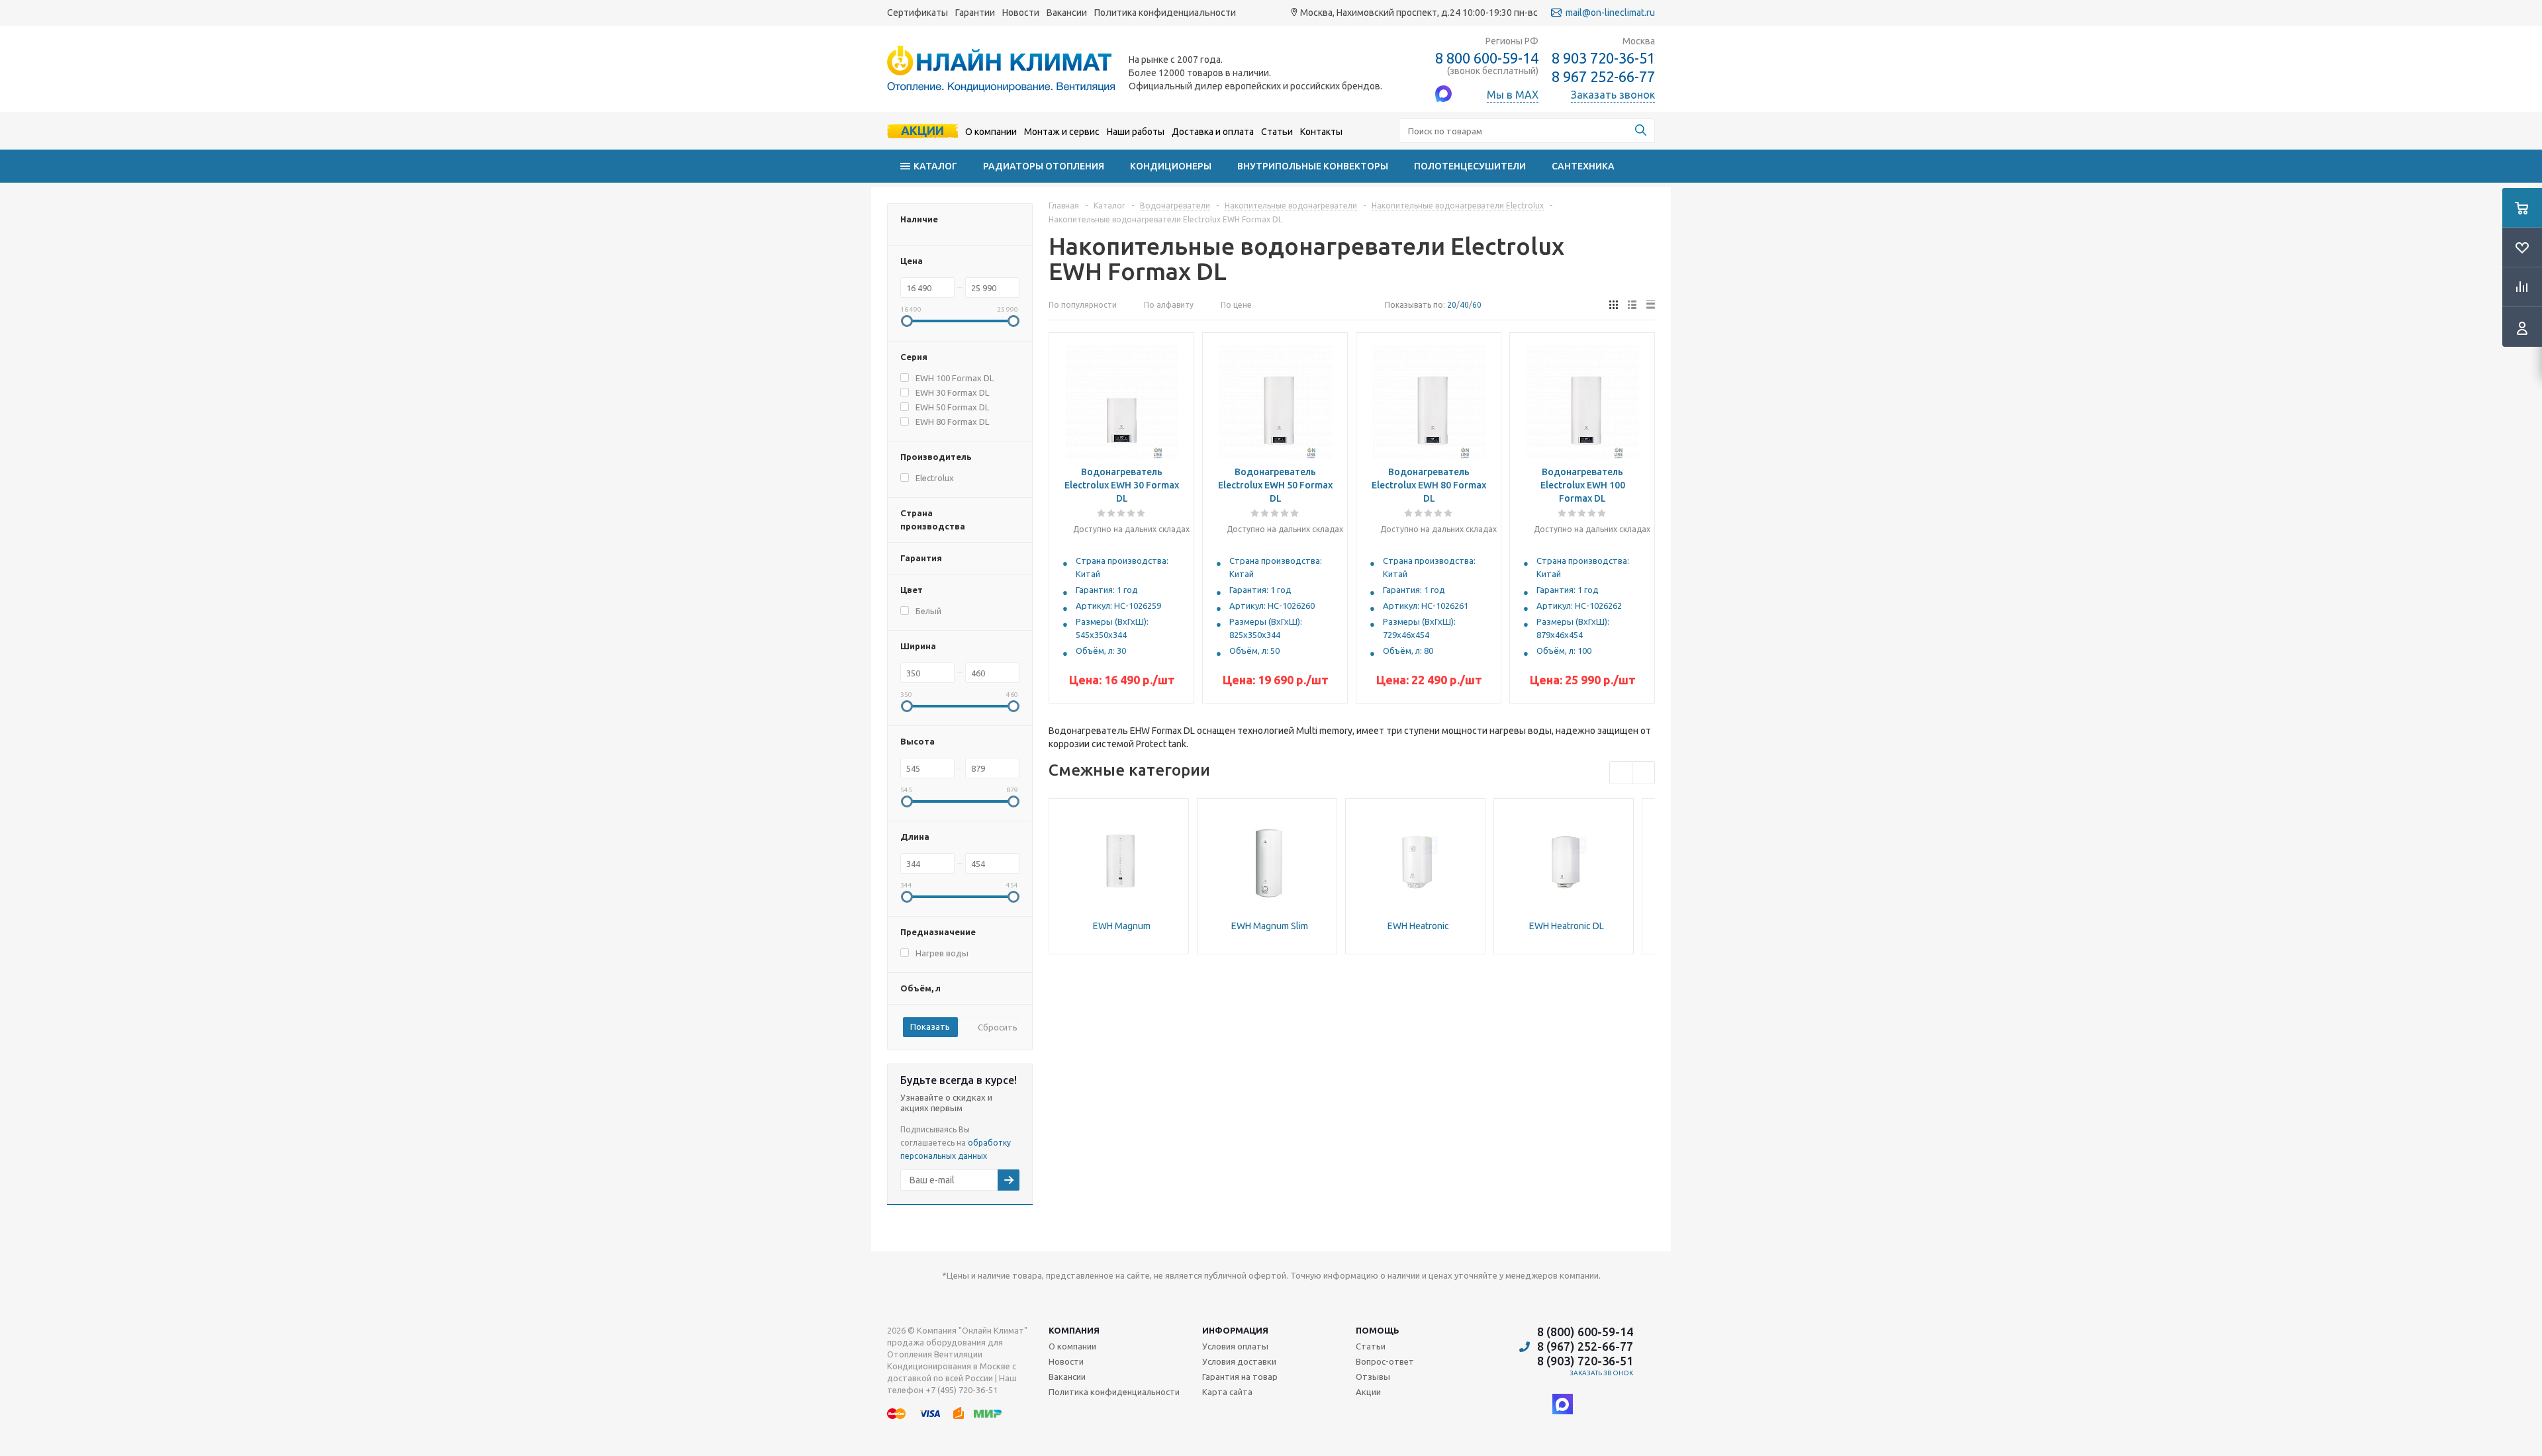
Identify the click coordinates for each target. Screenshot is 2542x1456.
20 (1452, 305)
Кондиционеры (1171, 166)
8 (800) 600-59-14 (1585, 1332)
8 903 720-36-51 (1603, 58)
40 (1464, 305)
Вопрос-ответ (1385, 1361)
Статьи (1277, 132)
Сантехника (1583, 166)
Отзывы (1373, 1377)
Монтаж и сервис (1062, 132)
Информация (1235, 1330)
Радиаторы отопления (1044, 166)
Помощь (1378, 1330)
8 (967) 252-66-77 (1585, 1346)
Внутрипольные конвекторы (1313, 166)
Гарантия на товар (1240, 1377)
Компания (1074, 1330)
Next (1643, 773)
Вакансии (1067, 13)
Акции (922, 130)
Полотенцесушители (1470, 166)
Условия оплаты (1235, 1346)
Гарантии (975, 13)
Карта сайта (1227, 1392)
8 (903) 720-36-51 (1585, 1361)
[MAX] (1563, 1404)
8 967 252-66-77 (1603, 77)
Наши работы (1136, 132)
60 (1477, 305)
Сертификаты (918, 13)
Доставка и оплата (1213, 132)
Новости (1021, 13)
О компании (991, 132)
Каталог (935, 166)
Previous (1621, 773)
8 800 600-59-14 (1487, 58)
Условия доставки (1239, 1361)
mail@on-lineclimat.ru (1610, 13)
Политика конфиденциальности (1165, 13)
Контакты (1321, 132)
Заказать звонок (1602, 1373)
